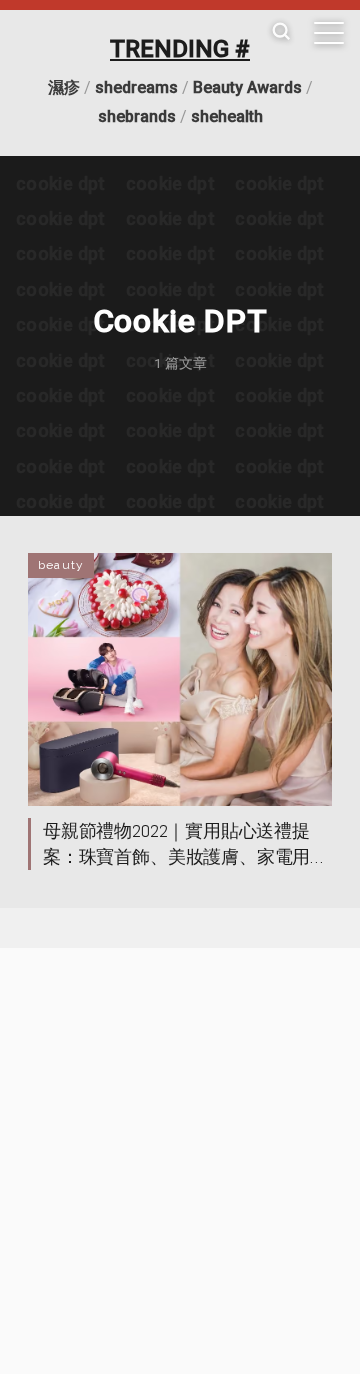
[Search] (281, 32)
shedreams (136, 87)
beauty (61, 565)
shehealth (227, 116)
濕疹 (64, 87)
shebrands (137, 116)
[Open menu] (329, 33)
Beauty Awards (247, 87)
